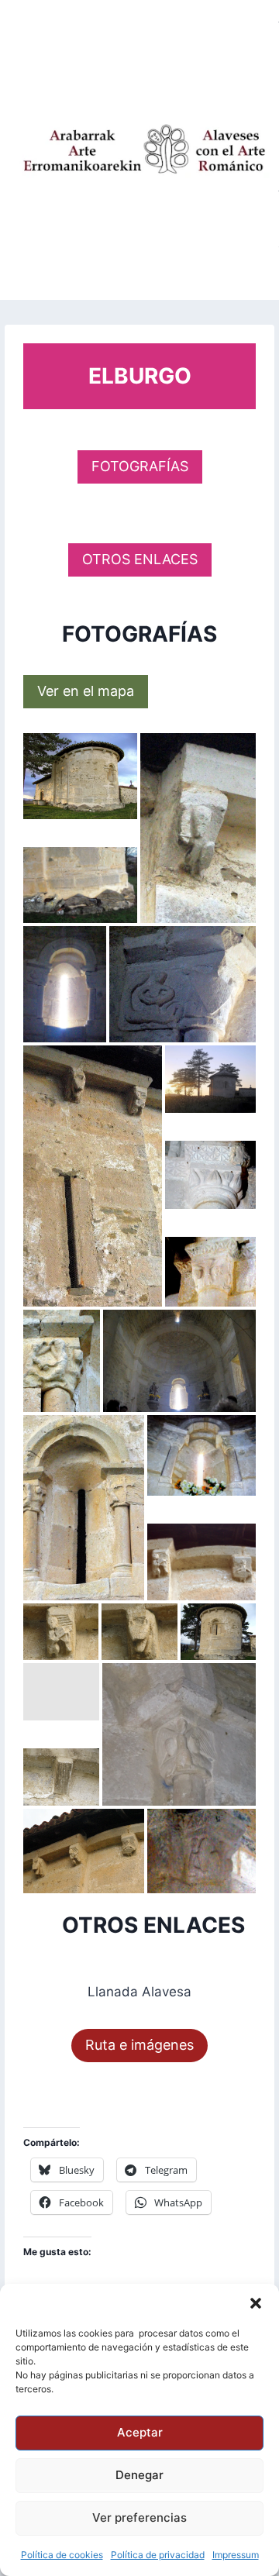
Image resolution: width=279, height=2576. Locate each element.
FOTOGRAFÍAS (140, 466)
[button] (256, 2303)
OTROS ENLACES (140, 559)
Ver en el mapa (86, 691)
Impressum (236, 2555)
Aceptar (140, 2432)
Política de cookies (62, 2555)
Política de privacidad (158, 2555)
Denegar (139, 2475)
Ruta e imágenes (139, 2045)
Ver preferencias (139, 2517)
